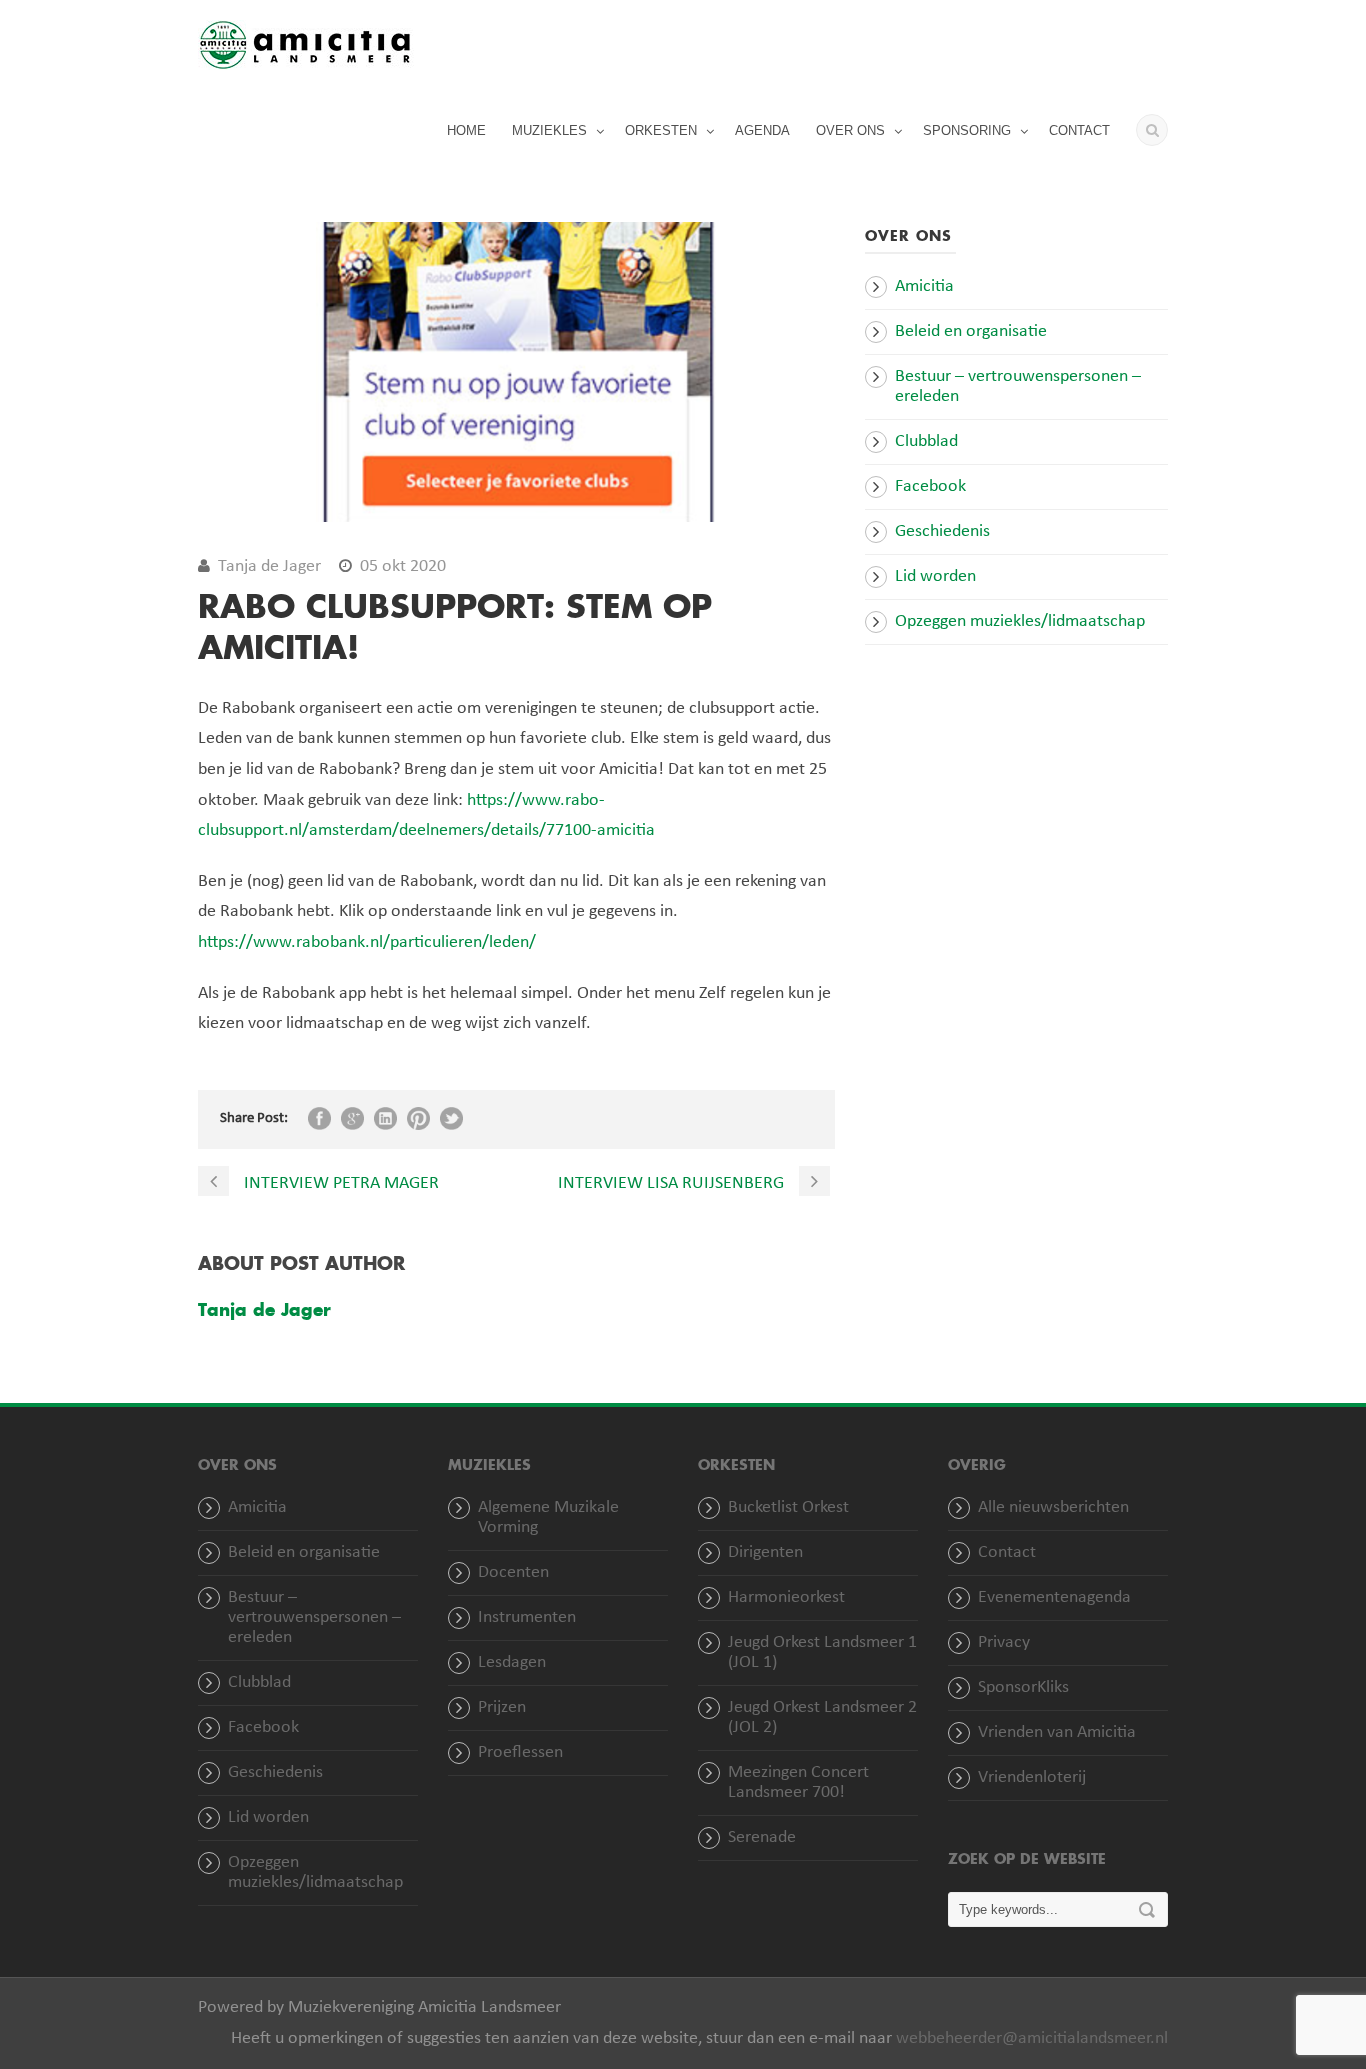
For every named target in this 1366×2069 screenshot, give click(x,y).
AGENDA (762, 130)
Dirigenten (765, 1552)
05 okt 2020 (403, 566)
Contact (1007, 1552)
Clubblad (926, 441)
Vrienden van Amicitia (1057, 1732)
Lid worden (935, 576)
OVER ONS (850, 130)
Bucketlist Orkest (788, 1507)
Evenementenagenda (1054, 1597)
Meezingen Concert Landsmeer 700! (798, 1782)
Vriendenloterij (1032, 1777)
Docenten (513, 1572)
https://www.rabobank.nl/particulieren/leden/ (367, 942)
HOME (466, 130)
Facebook (930, 486)
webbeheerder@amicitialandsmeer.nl (1032, 2038)
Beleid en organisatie (971, 331)
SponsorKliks (1023, 1687)
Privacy (1004, 1642)
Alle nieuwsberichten (1053, 1507)
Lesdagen (512, 1662)
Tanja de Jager (269, 566)
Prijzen (502, 1707)
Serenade (762, 1837)
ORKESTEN (661, 130)
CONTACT (1079, 130)
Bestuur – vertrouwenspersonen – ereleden (314, 1617)
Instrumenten (527, 1617)
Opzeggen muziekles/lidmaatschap (1020, 621)
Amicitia (924, 286)
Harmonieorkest (786, 1597)
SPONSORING (967, 130)
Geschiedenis (942, 531)
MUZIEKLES (549, 130)
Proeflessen (520, 1752)
